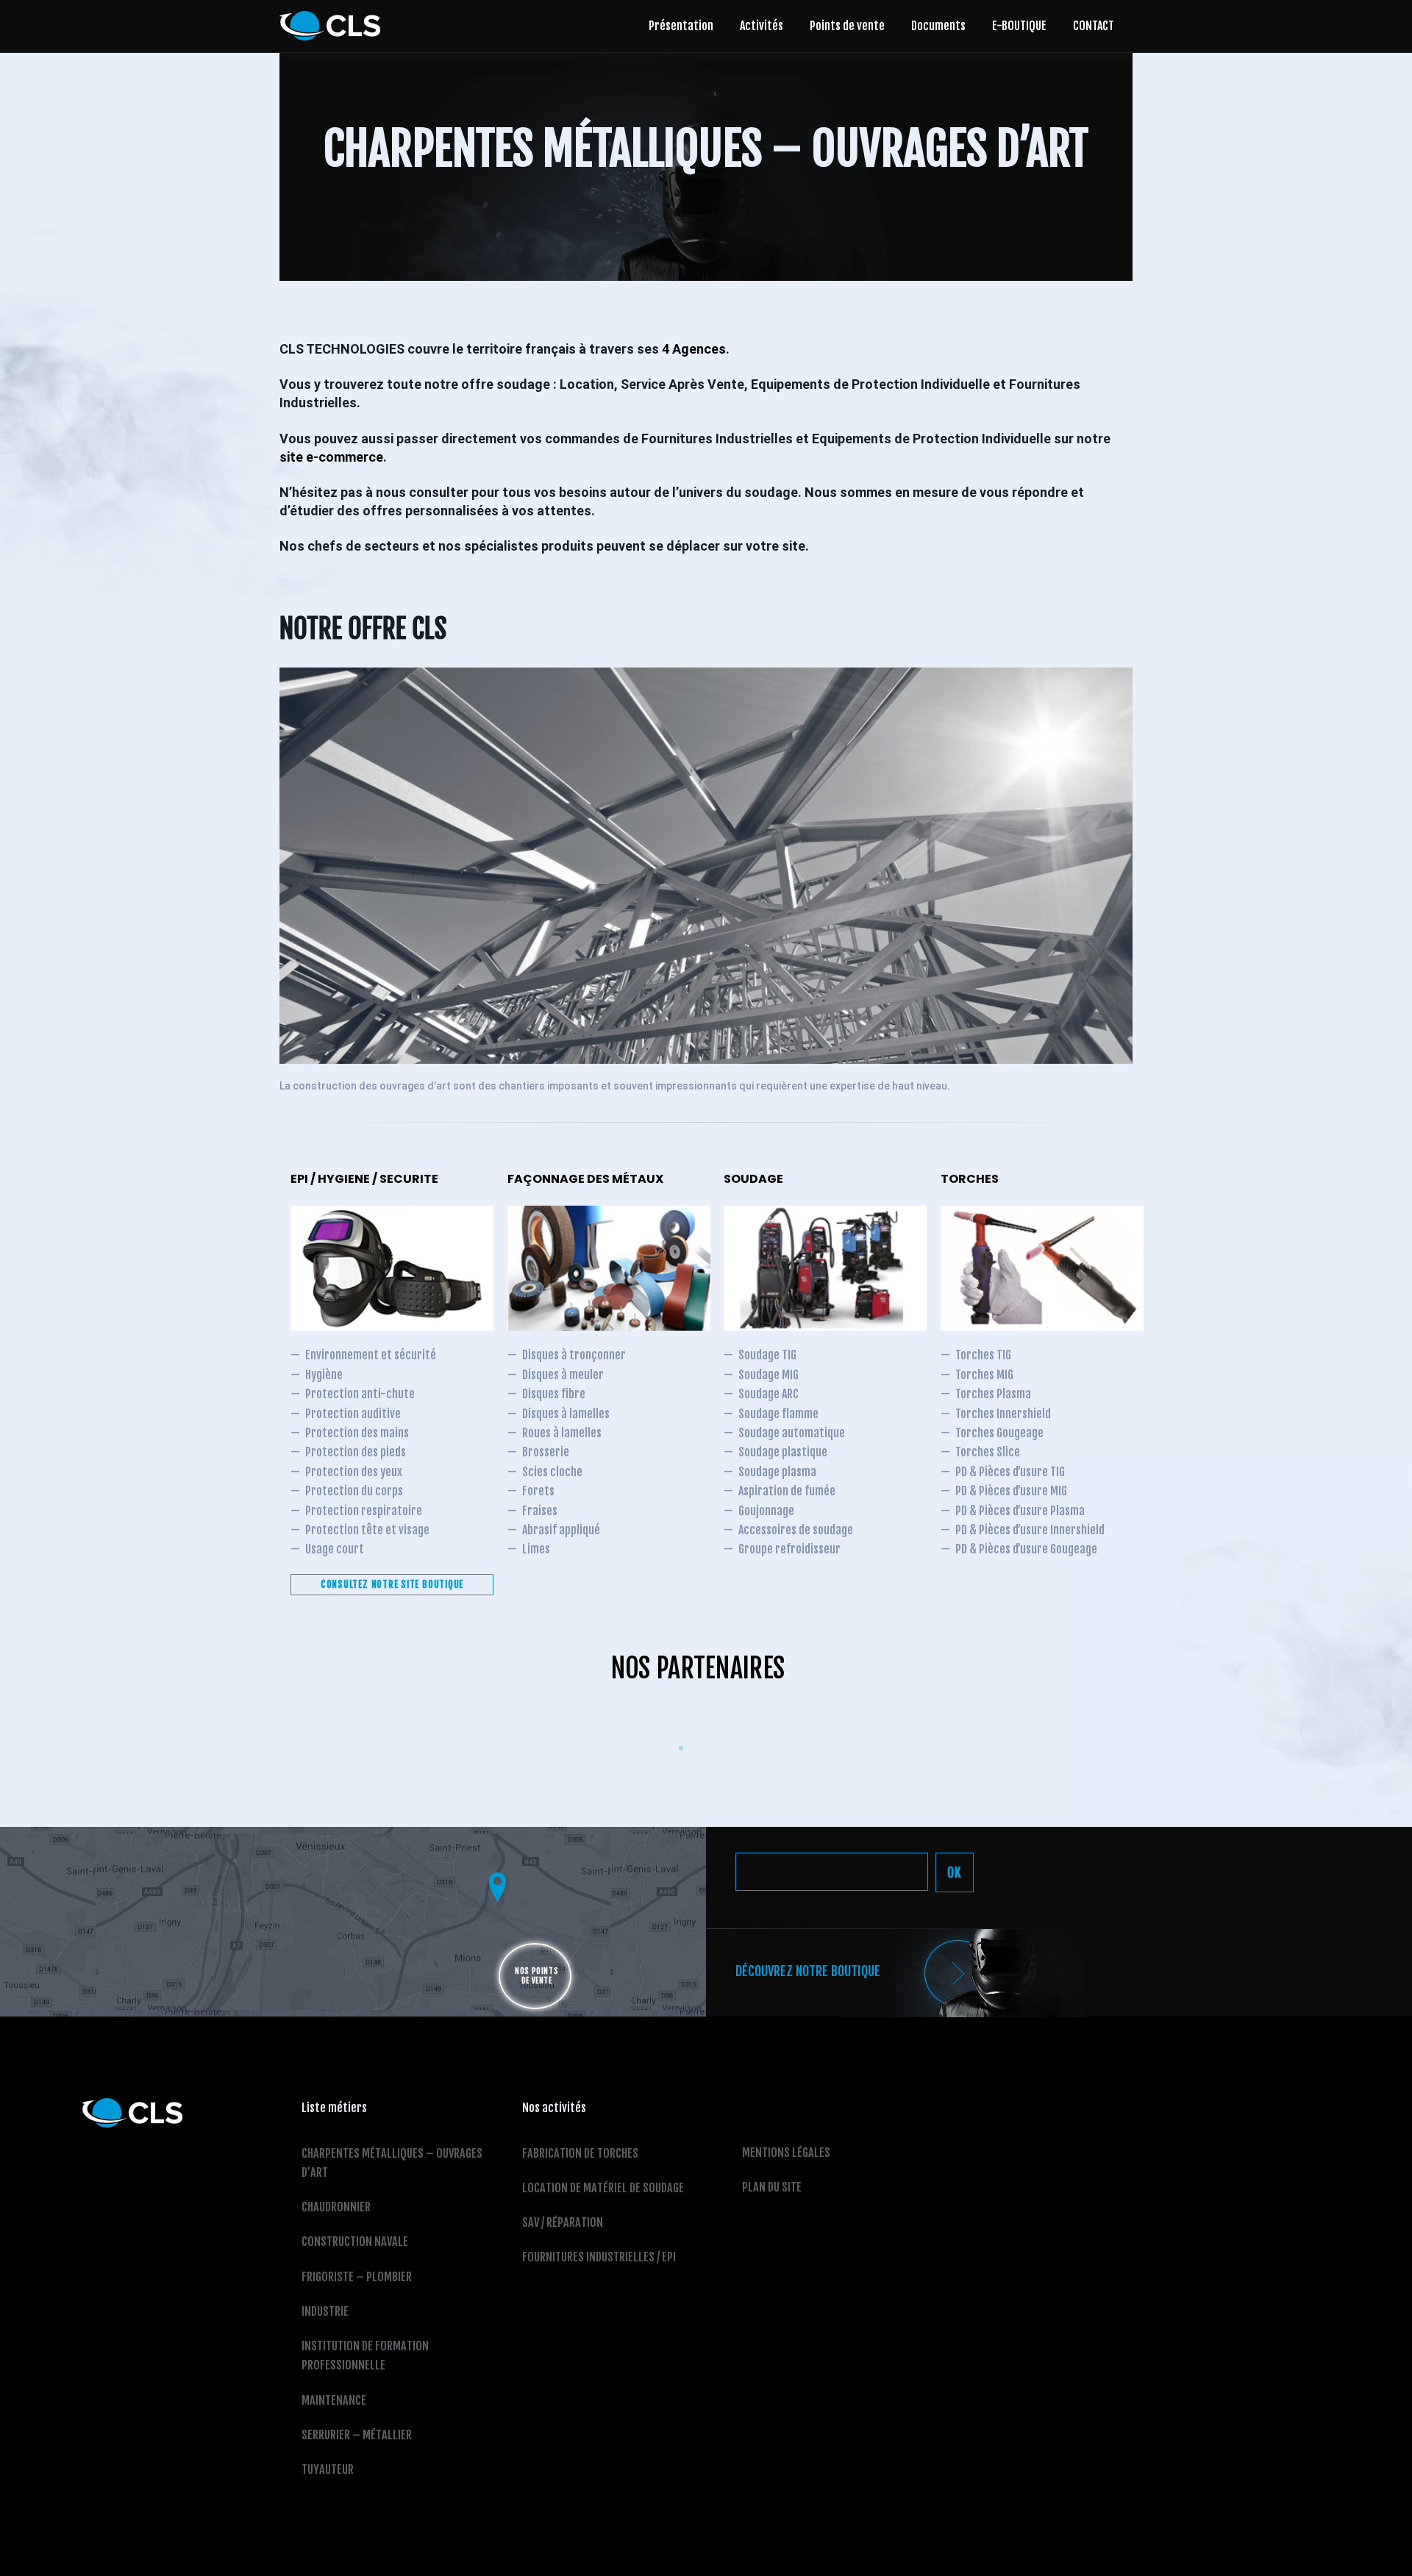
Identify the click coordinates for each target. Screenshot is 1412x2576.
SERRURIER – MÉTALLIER (357, 2435)
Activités (762, 26)
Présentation (681, 26)
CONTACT (1094, 26)
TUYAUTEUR (328, 2469)
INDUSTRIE (325, 2311)
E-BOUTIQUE (1019, 26)
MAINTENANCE (334, 2400)
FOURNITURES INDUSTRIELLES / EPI (599, 2257)
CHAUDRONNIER (336, 2207)
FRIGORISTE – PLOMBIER (357, 2277)
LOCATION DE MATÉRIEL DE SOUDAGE (603, 2188)
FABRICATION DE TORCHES (580, 2153)
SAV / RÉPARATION (563, 2222)
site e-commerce (331, 457)
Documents (938, 26)
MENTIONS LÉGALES (786, 2153)
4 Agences (694, 349)
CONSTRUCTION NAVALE (355, 2242)
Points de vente (847, 26)
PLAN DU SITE (772, 2187)
